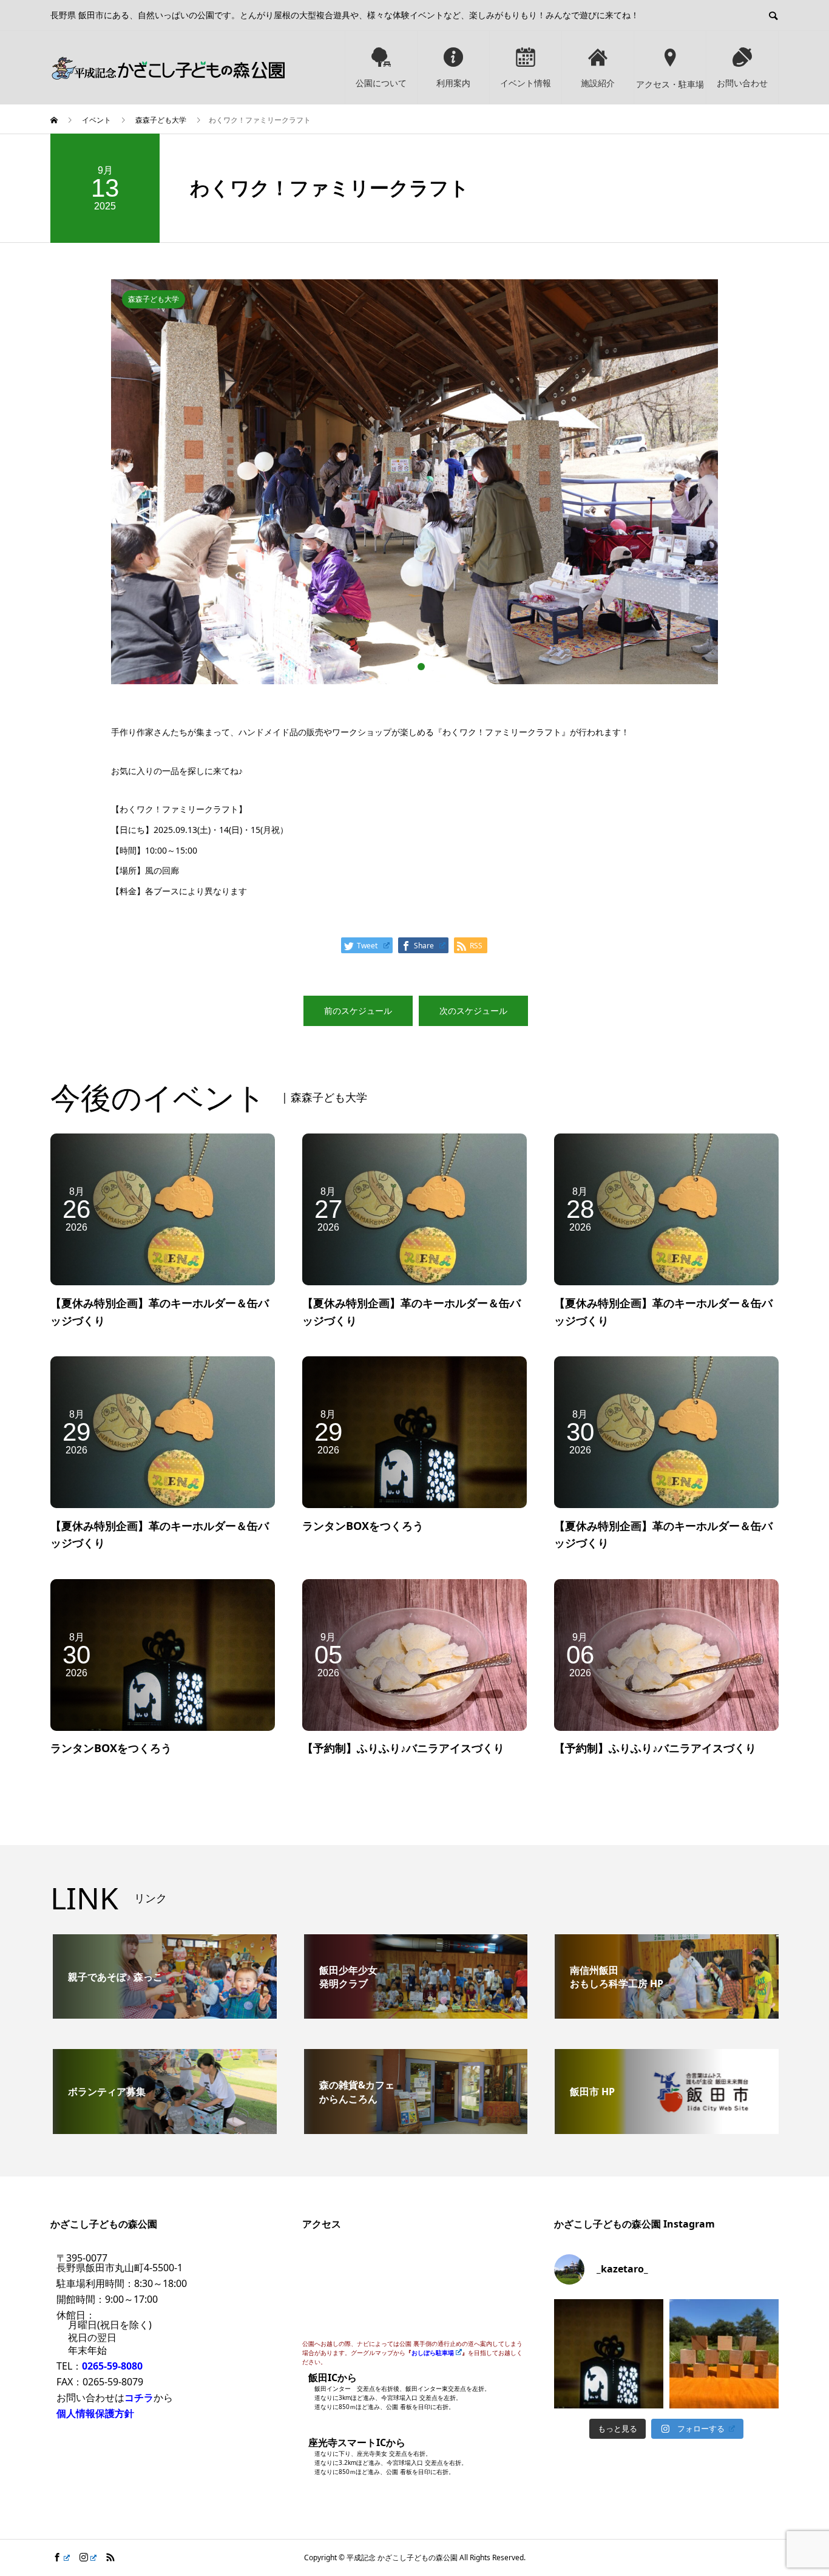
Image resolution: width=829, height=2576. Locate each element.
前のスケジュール (358, 1011)
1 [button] (408, 667)
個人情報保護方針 (95, 2413)
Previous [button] (102, 488)
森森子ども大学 (154, 299)
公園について (381, 83)
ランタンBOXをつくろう (363, 1526)
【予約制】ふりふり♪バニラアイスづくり (403, 1748)
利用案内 (453, 83)
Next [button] (727, 488)
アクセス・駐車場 (670, 84)
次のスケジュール (473, 1011)
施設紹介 (598, 83)
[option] (414, 450)
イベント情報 (526, 83)
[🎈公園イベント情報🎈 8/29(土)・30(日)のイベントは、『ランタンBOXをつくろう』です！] (609, 2354)
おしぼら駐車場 (433, 2353)
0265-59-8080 (112, 2366)
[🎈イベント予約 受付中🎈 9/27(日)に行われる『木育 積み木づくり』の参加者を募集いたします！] (724, 2354)
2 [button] (421, 667)
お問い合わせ (742, 83)
